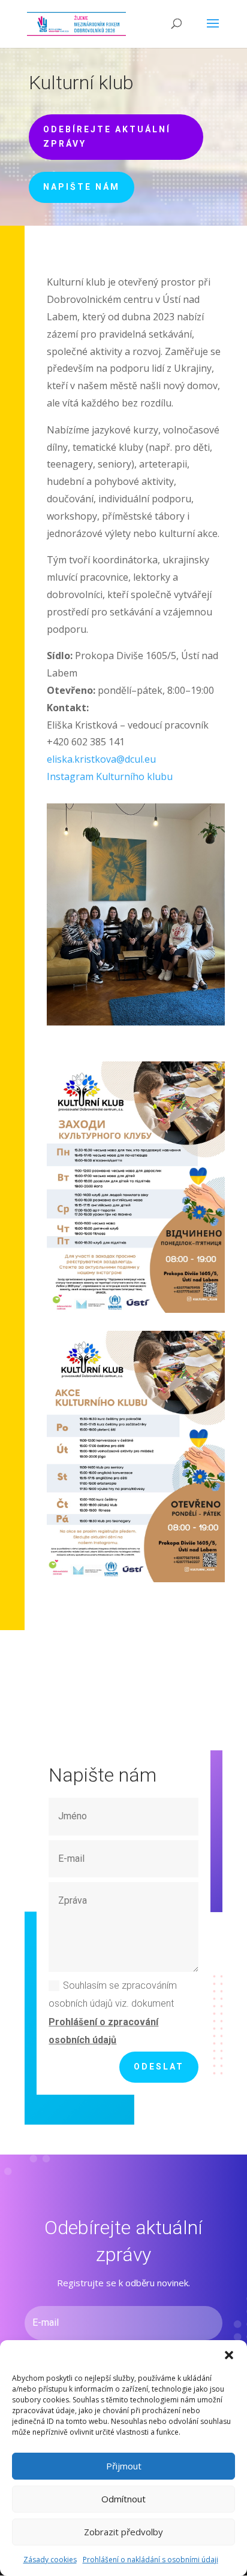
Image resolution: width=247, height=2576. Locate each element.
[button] (229, 2355)
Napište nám (82, 187)
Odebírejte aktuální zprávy (107, 136)
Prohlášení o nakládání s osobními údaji (150, 2560)
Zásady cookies (50, 2560)
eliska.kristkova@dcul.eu (101, 759)
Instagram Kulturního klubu (110, 776)
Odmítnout (123, 2499)
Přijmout (124, 2466)
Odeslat (159, 2067)
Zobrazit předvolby (123, 2532)
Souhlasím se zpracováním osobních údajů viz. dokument (113, 2013)
